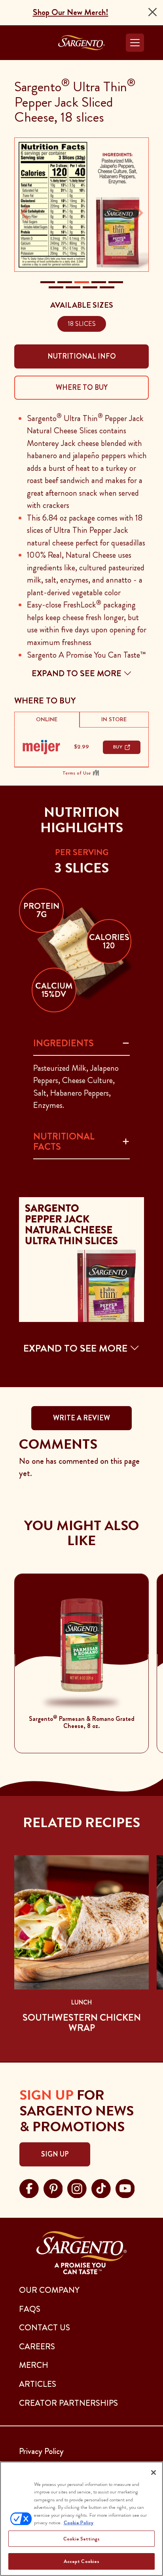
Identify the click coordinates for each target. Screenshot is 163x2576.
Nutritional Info (82, 356)
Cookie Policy (79, 2522)
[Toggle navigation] (135, 43)
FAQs (30, 2309)
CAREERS (37, 2347)
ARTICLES (38, 2384)
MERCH (34, 2365)
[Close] (153, 12)
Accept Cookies (82, 2561)
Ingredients (63, 1043)
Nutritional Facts (64, 1141)
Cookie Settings (81, 2539)
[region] (81, 2519)
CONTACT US (45, 2328)
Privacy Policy (41, 2451)
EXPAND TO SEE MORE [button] (77, 1348)
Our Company (49, 2290)
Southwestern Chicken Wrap (82, 2023)
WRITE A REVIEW (81, 1418)
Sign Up (55, 2154)
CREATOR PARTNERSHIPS (68, 2403)
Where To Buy (82, 387)
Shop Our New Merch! (71, 12)
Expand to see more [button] (78, 673)
